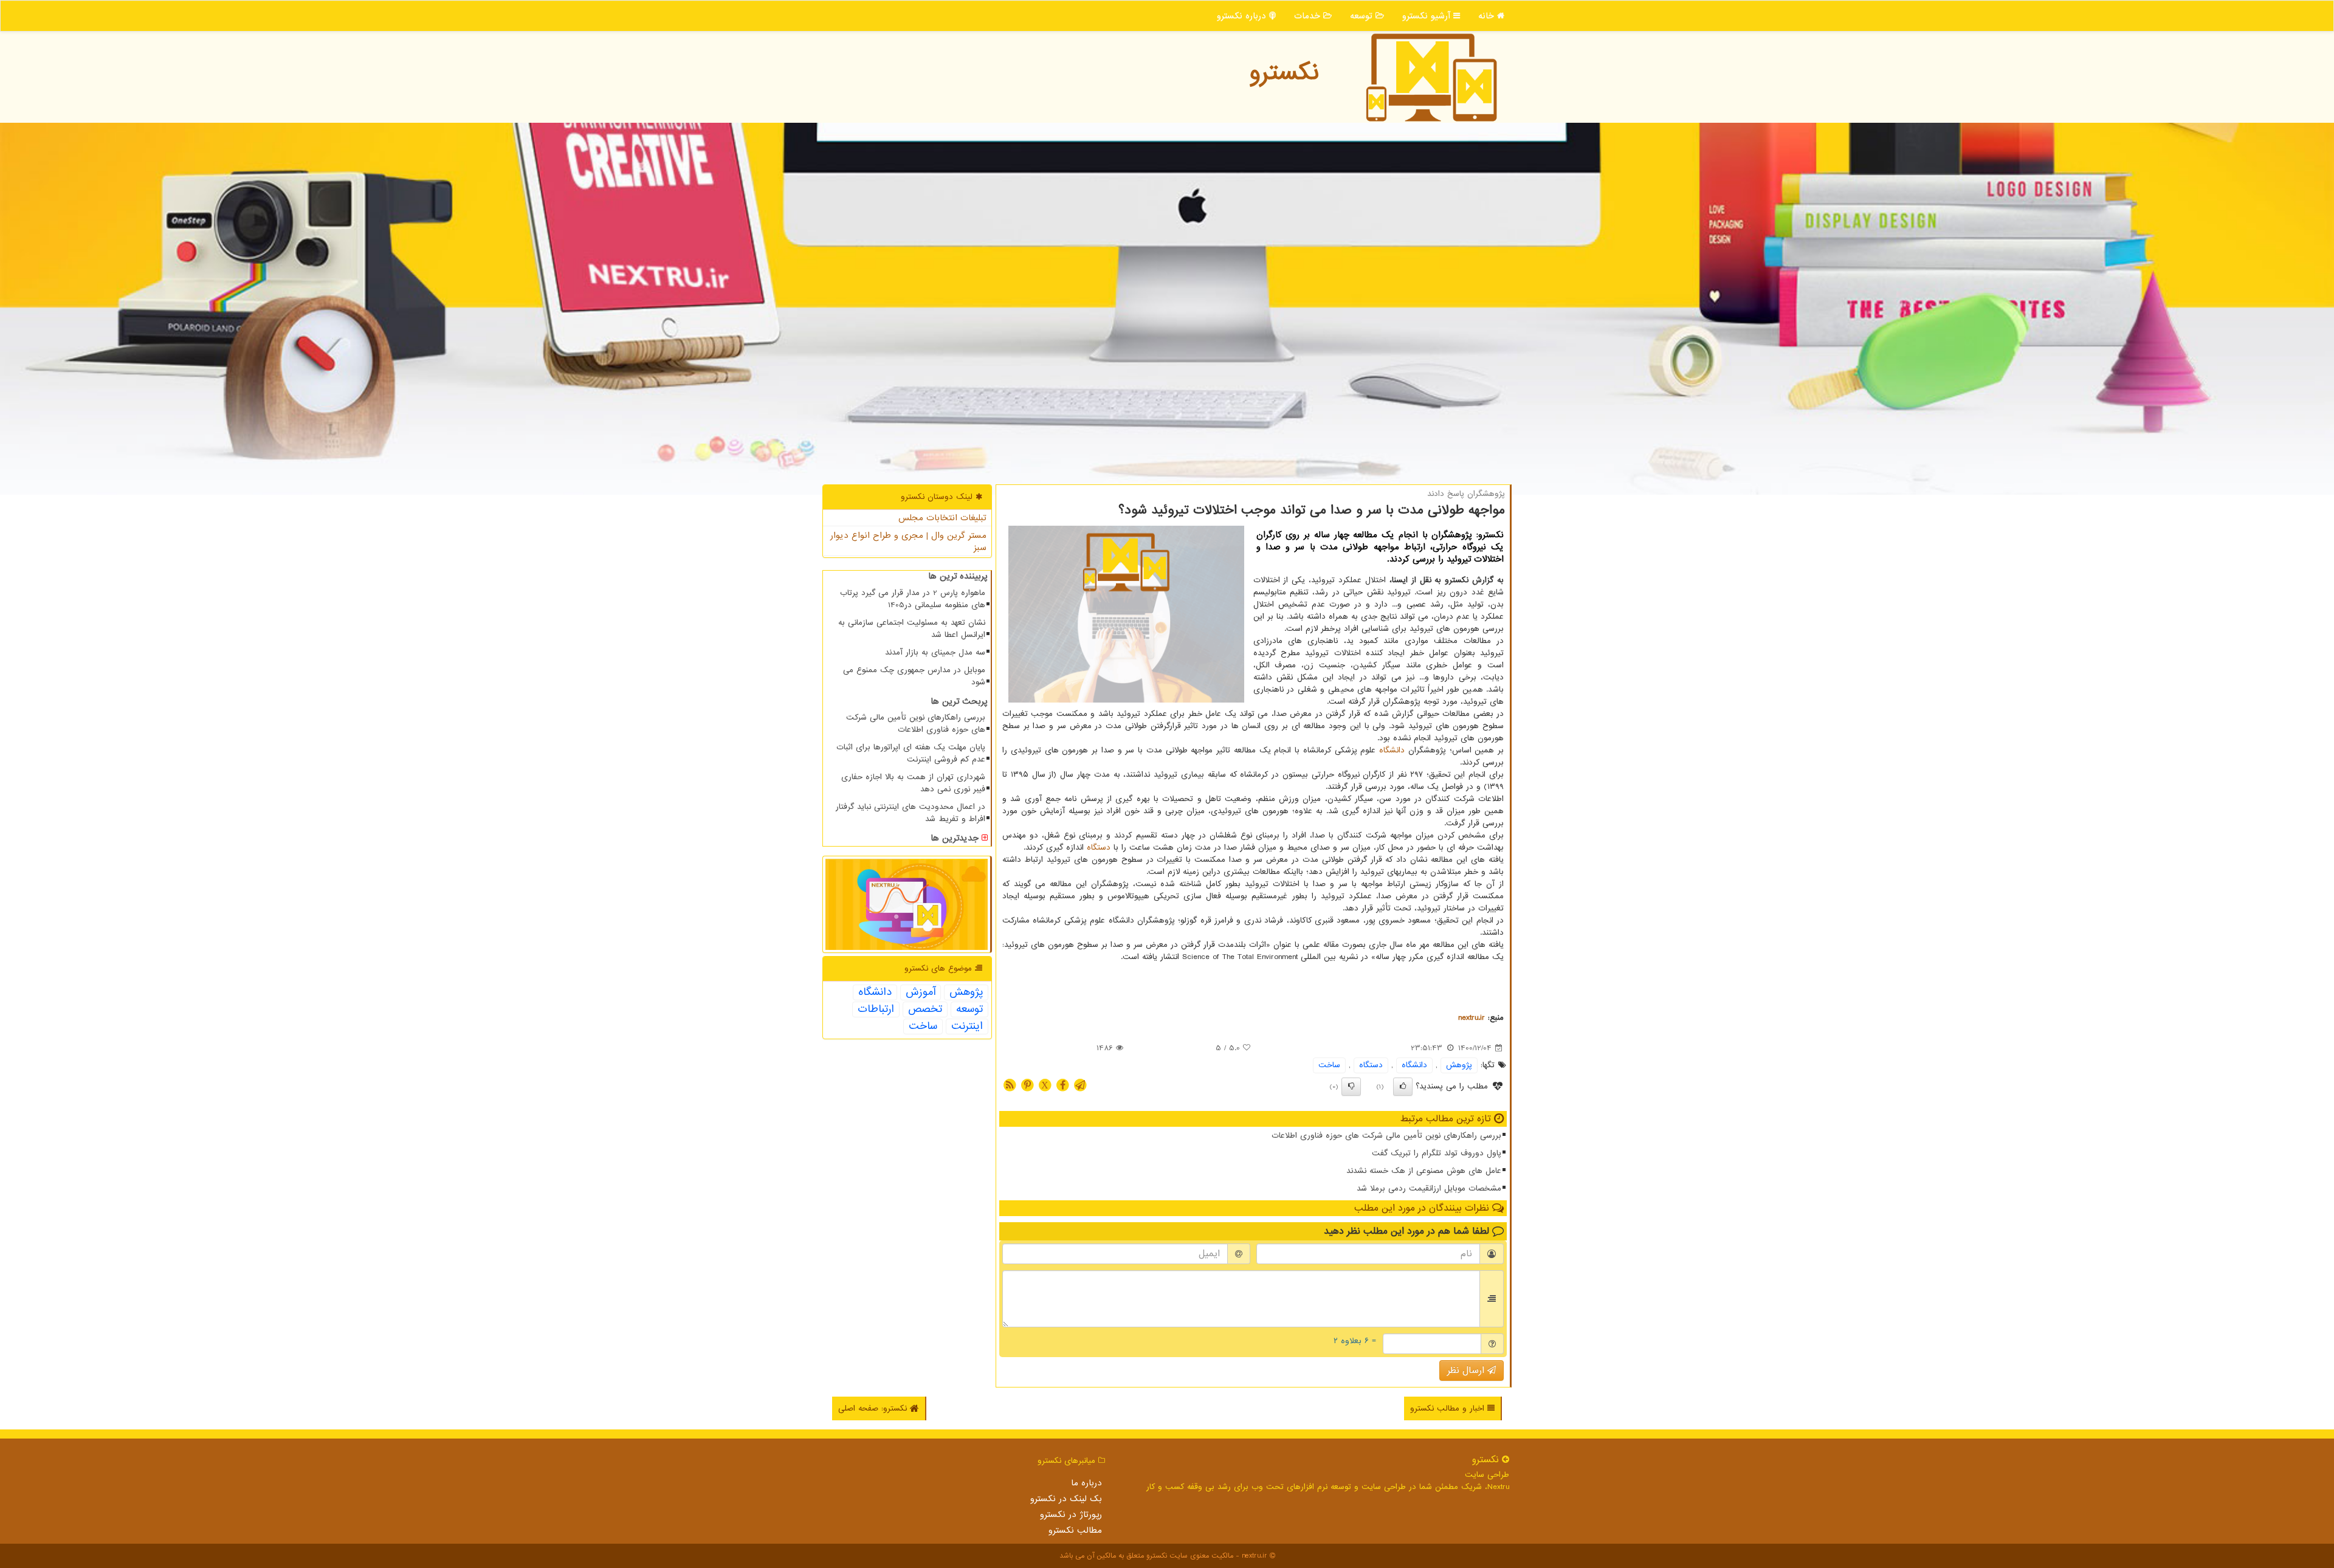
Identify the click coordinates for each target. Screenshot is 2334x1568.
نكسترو (1284, 73)
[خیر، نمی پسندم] (1351, 1087)
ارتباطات (876, 1009)
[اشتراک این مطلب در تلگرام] (1080, 1085)
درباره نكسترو (1243, 16)
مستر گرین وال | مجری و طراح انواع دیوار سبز (908, 542)
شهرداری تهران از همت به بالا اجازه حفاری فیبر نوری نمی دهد (913, 783)
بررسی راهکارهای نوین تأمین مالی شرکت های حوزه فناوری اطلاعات (1386, 1136)
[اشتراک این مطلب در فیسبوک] (1062, 1085)
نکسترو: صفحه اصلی (874, 1408)
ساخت (1329, 1065)
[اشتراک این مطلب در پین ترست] (1027, 1085)
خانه (1488, 16)
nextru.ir (1472, 1018)
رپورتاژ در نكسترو (1071, 1515)
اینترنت (967, 1026)
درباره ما (1086, 1483)
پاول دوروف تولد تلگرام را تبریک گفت (1437, 1153)
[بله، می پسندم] (1403, 1087)
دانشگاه (1392, 750)
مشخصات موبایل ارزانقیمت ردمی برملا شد (1429, 1188)
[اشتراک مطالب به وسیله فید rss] (1010, 1085)
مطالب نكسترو (1075, 1530)
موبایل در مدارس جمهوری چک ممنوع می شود (914, 676)
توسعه (1363, 16)
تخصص (925, 1009)
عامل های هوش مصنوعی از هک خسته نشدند (1424, 1171)
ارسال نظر (1467, 1370)
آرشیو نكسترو (1428, 16)
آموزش (921, 992)
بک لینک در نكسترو (1066, 1499)
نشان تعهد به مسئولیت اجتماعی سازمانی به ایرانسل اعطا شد (912, 629)
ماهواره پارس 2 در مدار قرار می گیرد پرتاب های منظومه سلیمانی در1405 (913, 599)
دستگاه (1099, 848)
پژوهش (1459, 1065)
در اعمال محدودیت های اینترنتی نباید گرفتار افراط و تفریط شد (911, 813)
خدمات (1309, 16)
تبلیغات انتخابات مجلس (942, 518)
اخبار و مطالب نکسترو (1449, 1408)
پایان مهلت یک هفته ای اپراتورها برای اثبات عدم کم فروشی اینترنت (911, 753)
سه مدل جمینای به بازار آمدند (935, 652)
